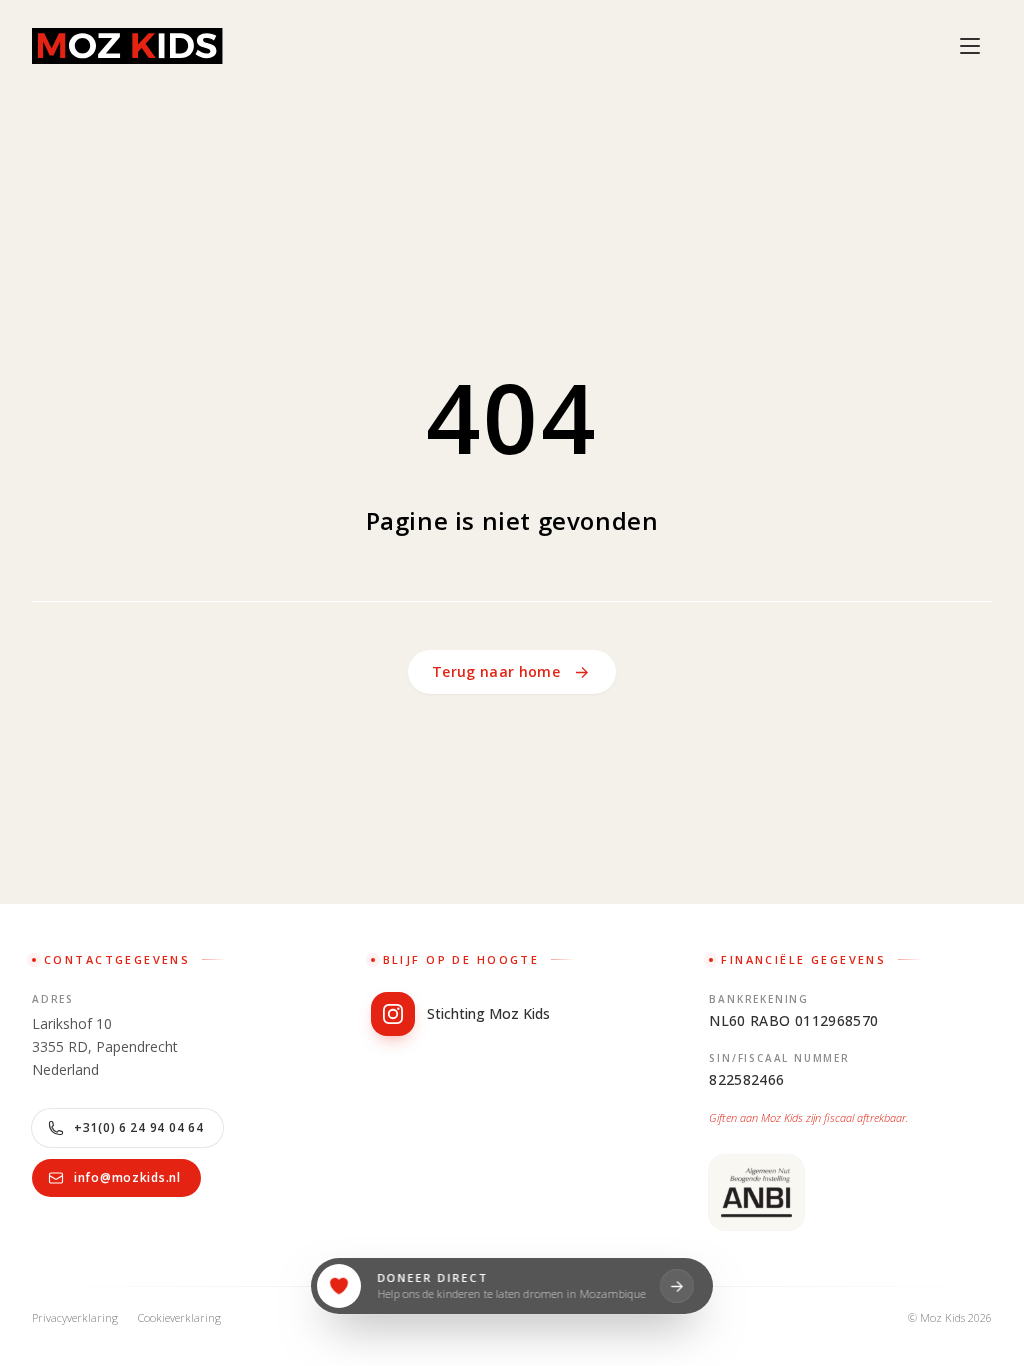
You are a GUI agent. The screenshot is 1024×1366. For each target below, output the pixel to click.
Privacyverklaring (75, 1317)
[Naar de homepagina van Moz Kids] (127, 46)
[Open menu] (970, 46)
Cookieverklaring (179, 1317)
